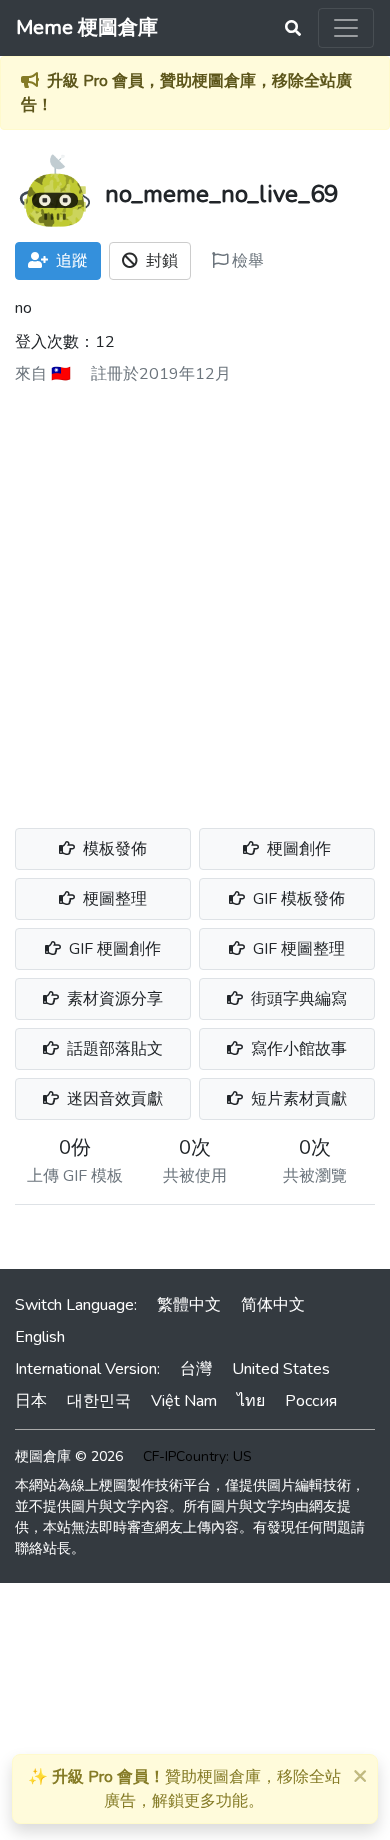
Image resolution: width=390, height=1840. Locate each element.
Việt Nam (184, 1401)
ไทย (251, 1401)
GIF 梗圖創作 (113, 949)
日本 (31, 1401)
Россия (311, 1401)
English (40, 1337)
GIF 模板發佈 (297, 899)
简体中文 (273, 1305)
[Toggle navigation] (346, 28)
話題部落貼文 (113, 1049)
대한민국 (99, 1401)
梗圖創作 (297, 849)
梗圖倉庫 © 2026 (69, 1456)
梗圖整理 (113, 899)
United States (281, 1369)
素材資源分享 (113, 999)
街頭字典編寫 (297, 999)
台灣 (196, 1369)
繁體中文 (189, 1305)
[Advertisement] (195, 599)
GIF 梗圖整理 (297, 949)
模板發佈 (113, 849)
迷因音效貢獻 (113, 1099)
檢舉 (246, 261)
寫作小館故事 (297, 1049)
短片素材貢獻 (297, 1099)
